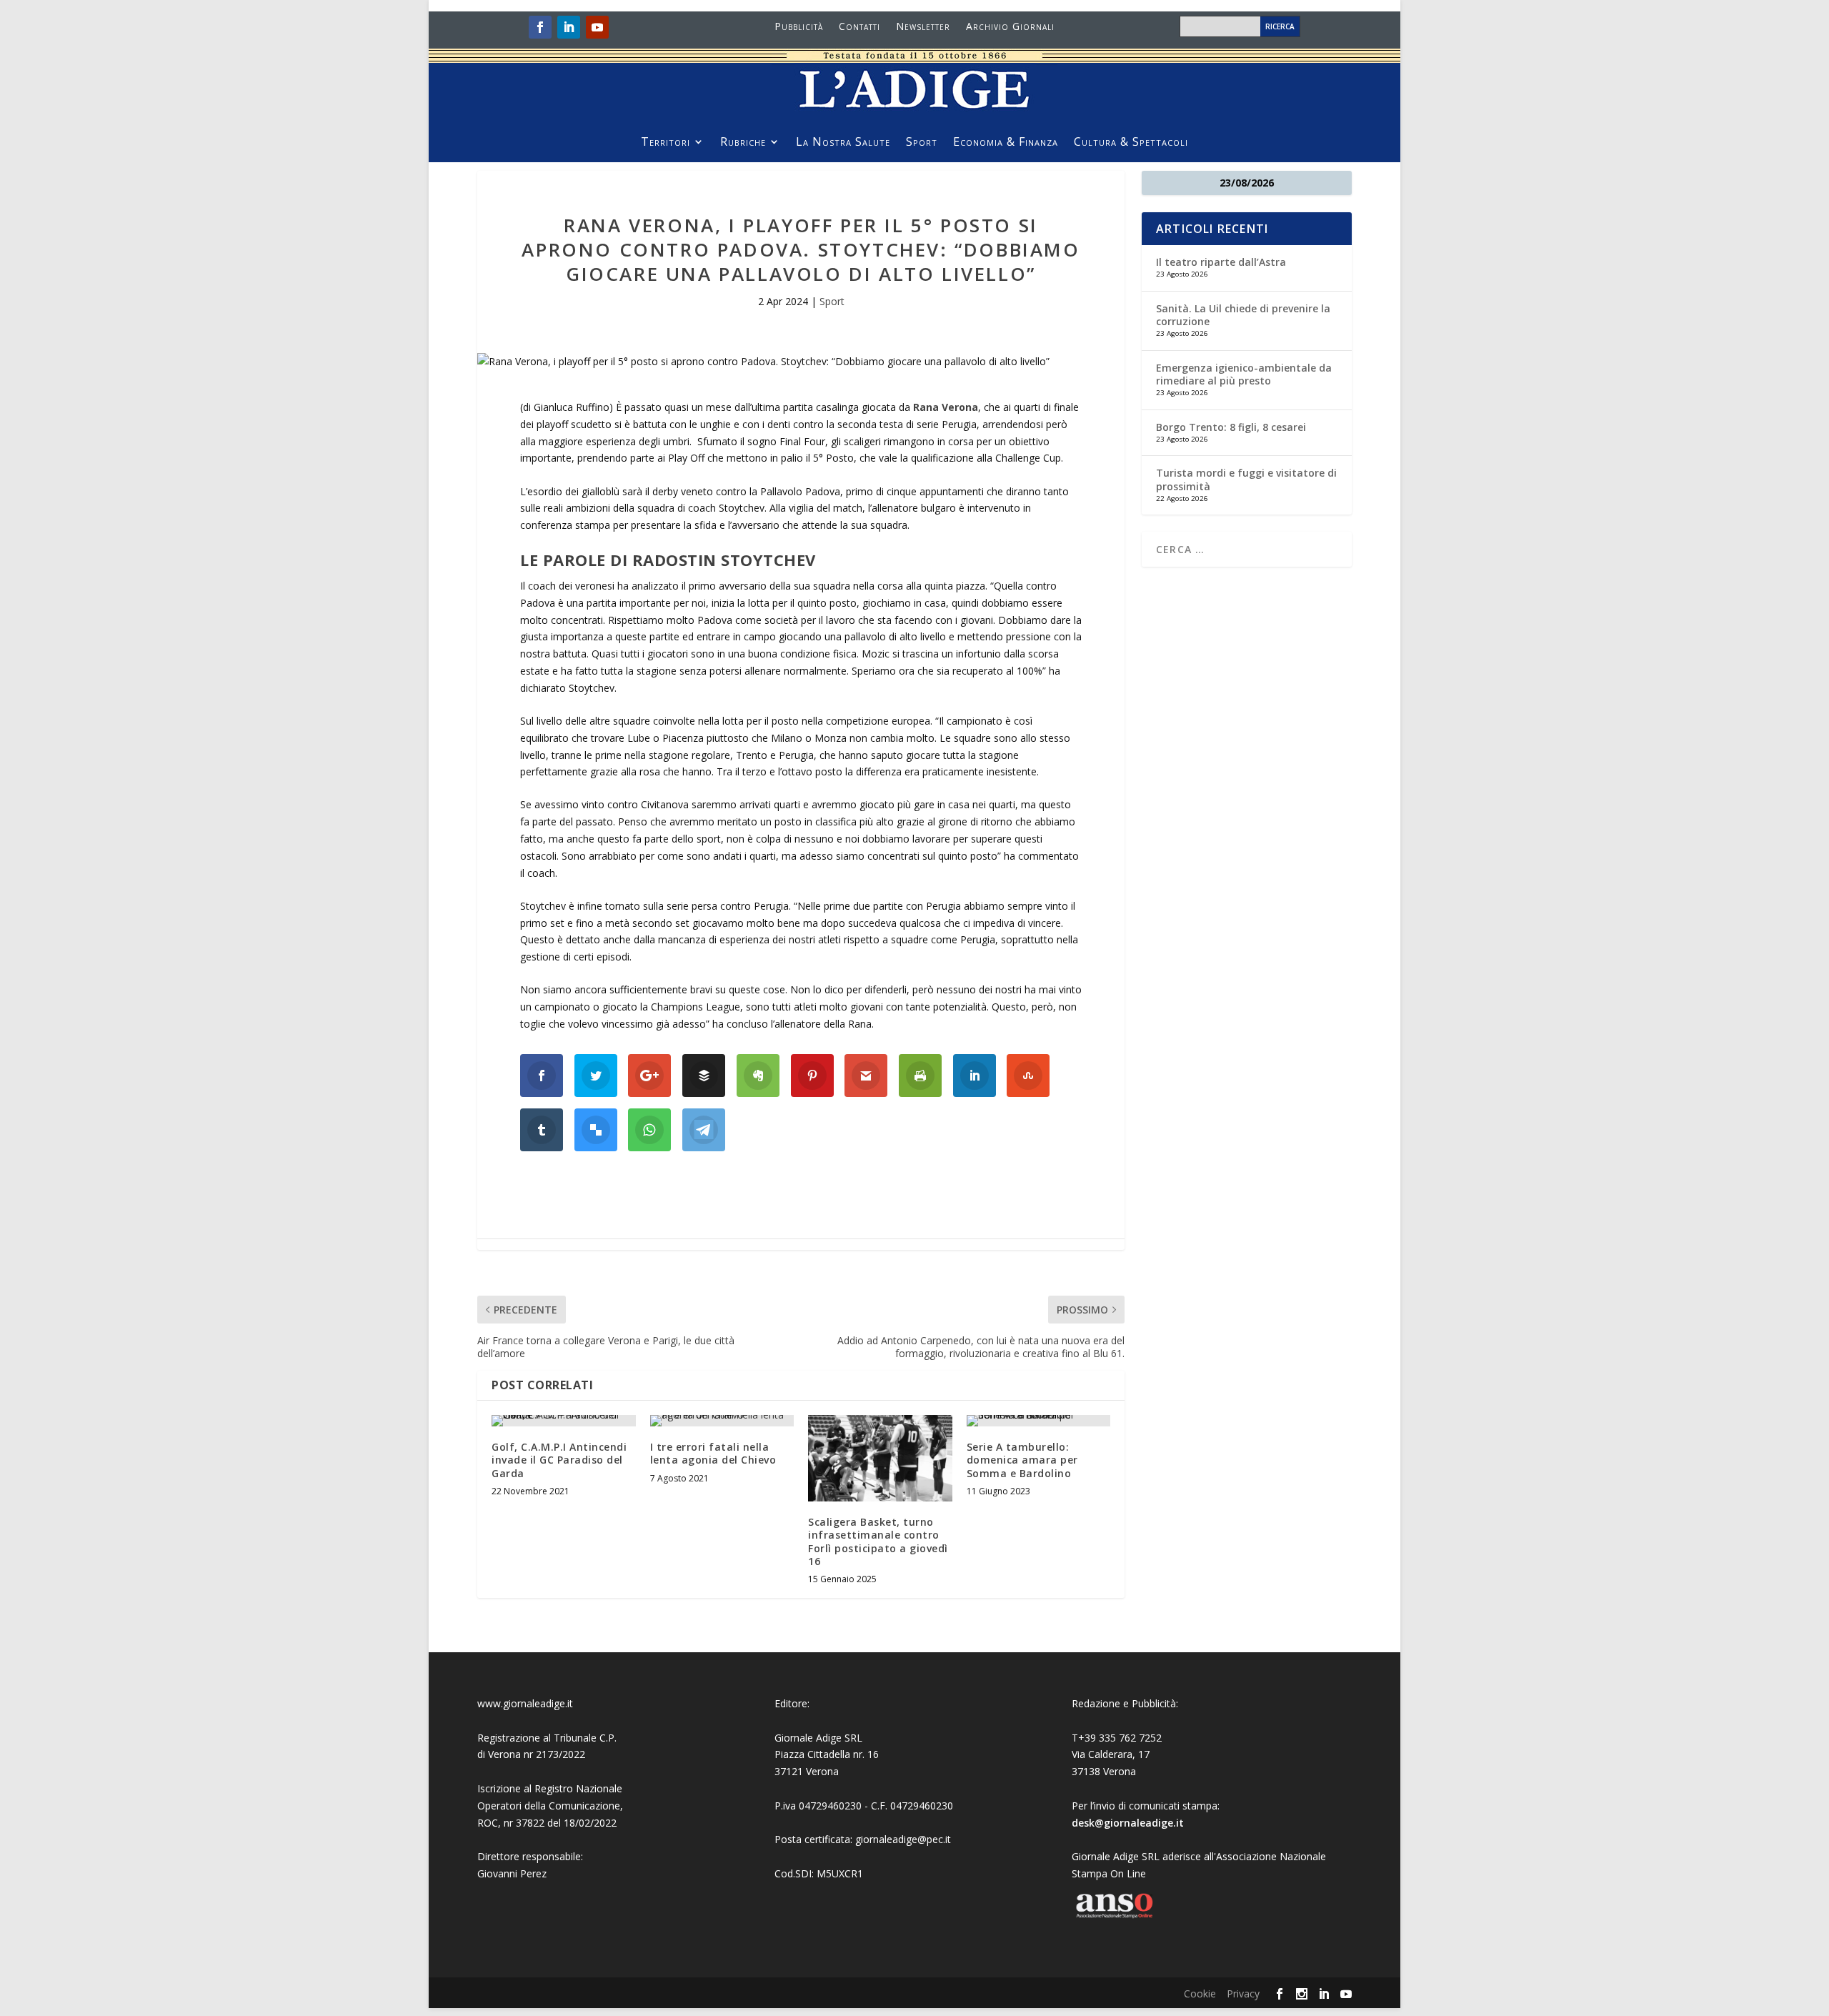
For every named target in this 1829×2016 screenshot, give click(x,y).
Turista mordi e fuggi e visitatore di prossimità (1246, 479)
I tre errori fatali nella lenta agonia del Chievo (713, 1453)
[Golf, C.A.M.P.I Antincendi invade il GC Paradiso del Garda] (564, 1421)
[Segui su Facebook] (540, 27)
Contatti (859, 27)
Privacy (1243, 1993)
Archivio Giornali (1010, 27)
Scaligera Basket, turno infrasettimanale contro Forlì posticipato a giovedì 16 (878, 1541)
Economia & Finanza (1006, 143)
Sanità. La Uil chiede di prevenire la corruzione (1243, 315)
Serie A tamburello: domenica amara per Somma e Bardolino (1022, 1460)
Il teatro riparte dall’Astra (1221, 262)
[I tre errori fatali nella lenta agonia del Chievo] (722, 1421)
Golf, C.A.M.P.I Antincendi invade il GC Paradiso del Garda (559, 1460)
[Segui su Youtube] (597, 27)
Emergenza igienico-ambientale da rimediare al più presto (1244, 374)
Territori (666, 143)
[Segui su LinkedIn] (569, 27)
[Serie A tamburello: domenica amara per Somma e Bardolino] (1039, 1421)
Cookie (1200, 1993)
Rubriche (743, 143)
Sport (922, 143)
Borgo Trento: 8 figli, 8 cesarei (1231, 427)
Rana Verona (946, 407)
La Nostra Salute (843, 143)
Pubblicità (799, 27)
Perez (533, 1873)
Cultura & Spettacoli (1131, 143)
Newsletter (923, 27)
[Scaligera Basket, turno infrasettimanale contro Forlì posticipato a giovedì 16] (880, 1458)
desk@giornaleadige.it (1128, 1823)
